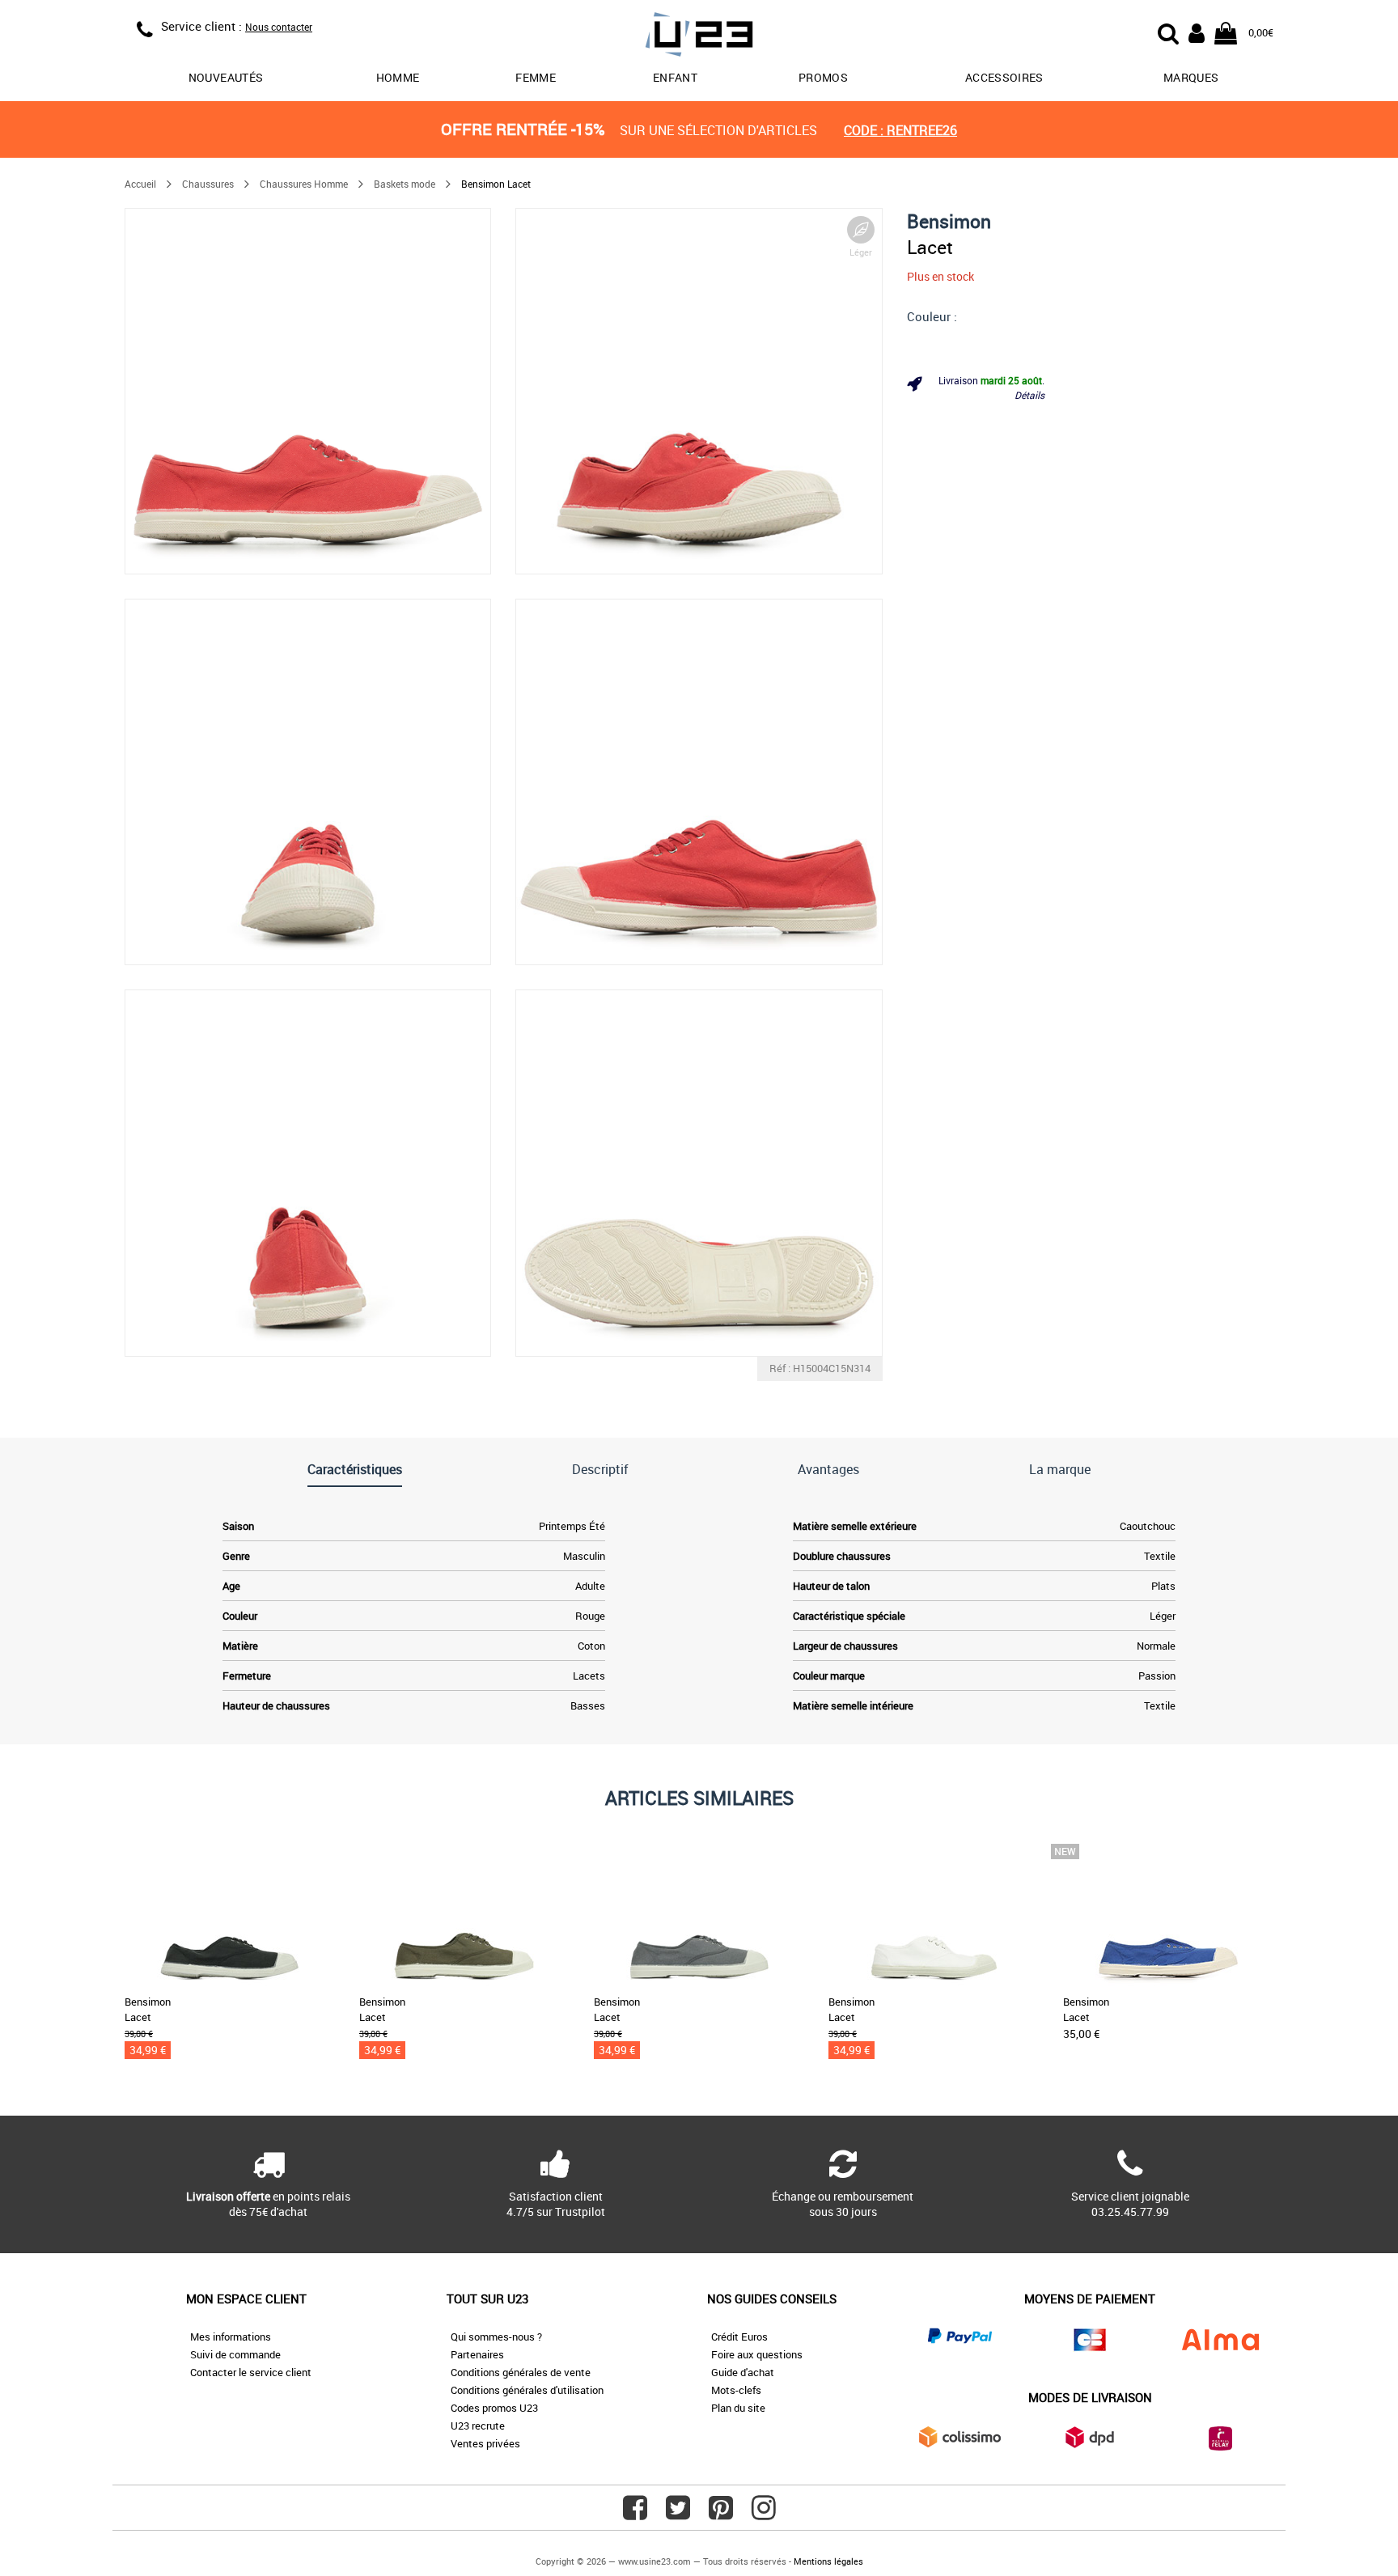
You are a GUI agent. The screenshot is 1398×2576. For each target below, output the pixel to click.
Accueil (140, 184)
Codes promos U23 (494, 2408)
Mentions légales (828, 2561)
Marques (1191, 77)
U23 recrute (478, 2426)
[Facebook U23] (635, 2514)
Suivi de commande (235, 2354)
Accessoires (1004, 77)
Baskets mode (405, 184)
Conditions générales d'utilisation (527, 2390)
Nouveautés (226, 77)
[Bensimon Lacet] (308, 391)
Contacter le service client (251, 2372)
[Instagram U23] (764, 2514)
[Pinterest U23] (721, 2514)
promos (823, 77)
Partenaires (477, 2354)
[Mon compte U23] (1197, 32)
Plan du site (738, 2408)
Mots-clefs (736, 2390)
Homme (398, 77)
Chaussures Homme (304, 184)
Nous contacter (279, 27)
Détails (1029, 395)
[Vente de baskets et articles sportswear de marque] (699, 37)
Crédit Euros (739, 2337)
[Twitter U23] (678, 2514)
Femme (536, 77)
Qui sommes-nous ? (496, 2337)
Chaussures (208, 184)
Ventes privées (485, 2443)
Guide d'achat (743, 2372)
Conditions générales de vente (521, 2372)
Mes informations (231, 2337)
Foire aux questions (757, 2354)
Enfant (675, 77)
